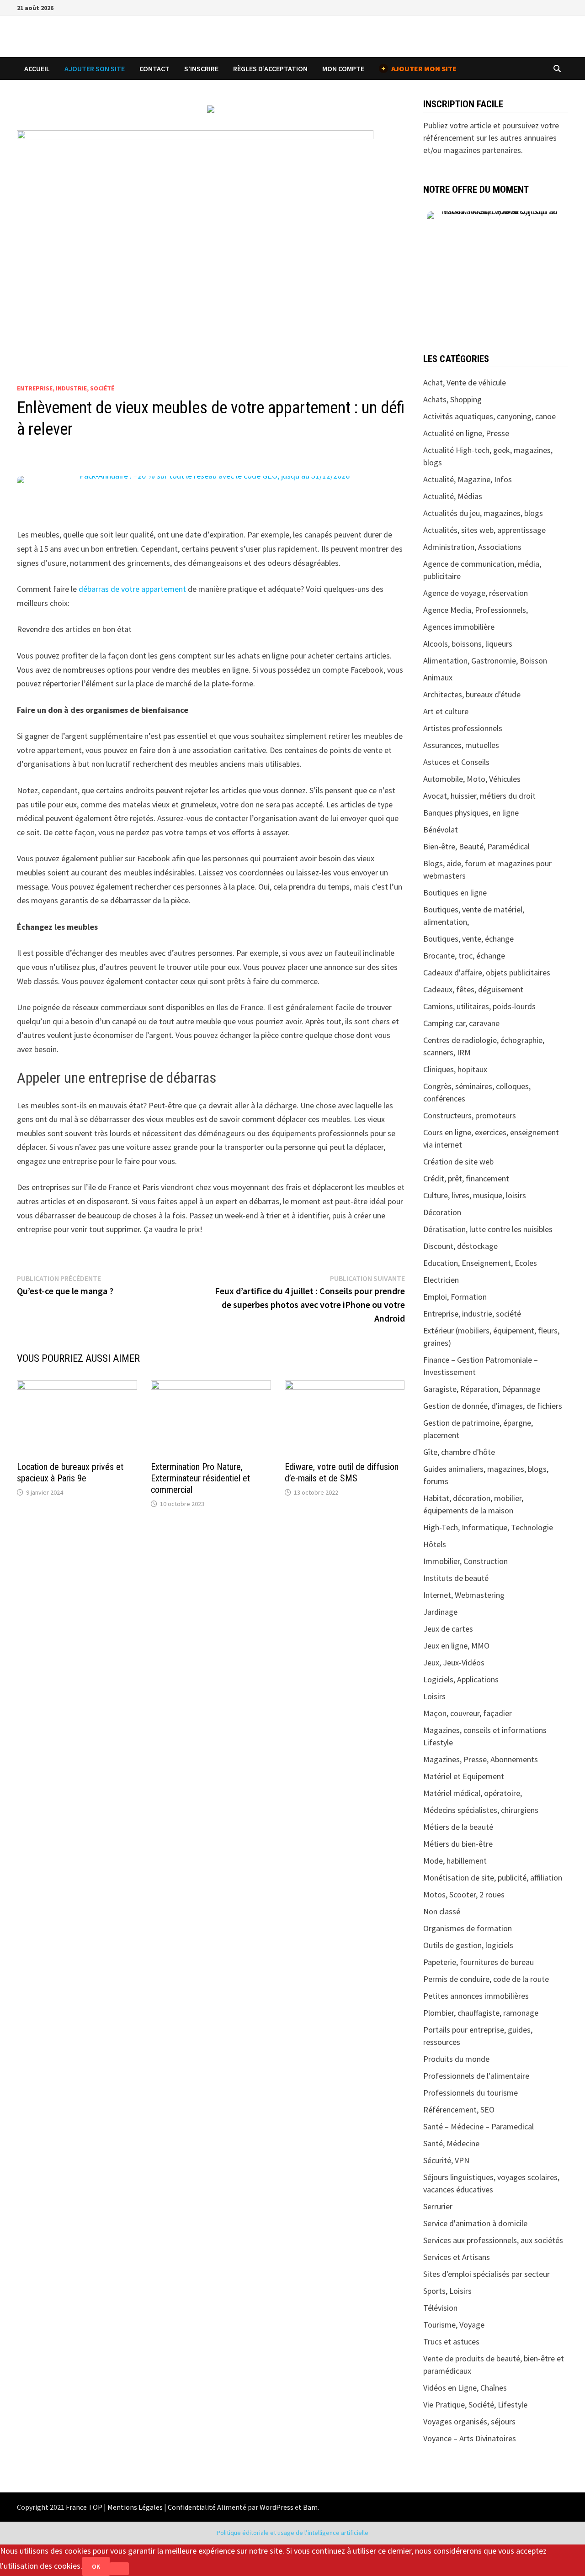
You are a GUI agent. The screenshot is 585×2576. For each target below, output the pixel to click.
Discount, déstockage (460, 1246)
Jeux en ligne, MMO (456, 1646)
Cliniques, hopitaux (455, 1069)
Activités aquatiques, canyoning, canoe (489, 416)
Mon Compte (343, 68)
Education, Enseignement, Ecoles (480, 1263)
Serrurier (438, 2206)
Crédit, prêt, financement (466, 1178)
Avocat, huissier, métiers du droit (479, 796)
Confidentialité (192, 2507)
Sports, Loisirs (447, 2291)
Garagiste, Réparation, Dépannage (482, 1389)
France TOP (84, 2507)
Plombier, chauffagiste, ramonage (481, 2013)
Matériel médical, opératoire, (473, 1793)
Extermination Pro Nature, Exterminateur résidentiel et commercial (200, 1478)
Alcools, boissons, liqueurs (468, 644)
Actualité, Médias (453, 496)
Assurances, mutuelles (461, 745)
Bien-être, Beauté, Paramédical (476, 846)
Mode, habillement (455, 1861)
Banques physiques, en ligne (471, 813)
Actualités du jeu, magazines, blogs (483, 513)
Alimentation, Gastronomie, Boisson (485, 661)
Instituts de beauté (456, 1578)
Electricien (441, 1280)
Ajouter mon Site (419, 68)
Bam (310, 2507)
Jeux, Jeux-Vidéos (454, 1662)
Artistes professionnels (463, 728)
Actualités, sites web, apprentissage (484, 530)
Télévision (440, 2308)
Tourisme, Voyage (454, 2325)
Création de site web (458, 1162)
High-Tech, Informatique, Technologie (488, 1527)
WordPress (277, 2507)
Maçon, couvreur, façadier (468, 1713)
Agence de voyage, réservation (476, 593)
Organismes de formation (468, 1928)
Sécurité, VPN (446, 2160)
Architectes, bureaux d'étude (472, 694)
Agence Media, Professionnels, (476, 610)
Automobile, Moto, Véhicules (472, 779)
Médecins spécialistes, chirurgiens (481, 1810)
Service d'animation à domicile (475, 2223)
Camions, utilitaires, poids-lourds (479, 1006)
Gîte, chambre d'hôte (459, 1452)
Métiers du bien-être (458, 1844)
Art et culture (446, 711)
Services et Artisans (457, 2257)
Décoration (442, 1212)
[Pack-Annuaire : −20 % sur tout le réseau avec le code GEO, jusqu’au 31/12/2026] (211, 494)
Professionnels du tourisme (471, 2093)
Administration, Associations (472, 547)
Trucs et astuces (451, 2342)
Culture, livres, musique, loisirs (475, 1195)
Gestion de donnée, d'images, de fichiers (493, 1406)
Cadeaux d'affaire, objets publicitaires (487, 972)
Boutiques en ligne (455, 893)
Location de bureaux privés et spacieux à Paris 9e (70, 1472)
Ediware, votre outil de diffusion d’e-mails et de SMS (342, 1472)
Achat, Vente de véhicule (465, 382)
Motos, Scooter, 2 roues (464, 1894)
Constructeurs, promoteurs (470, 1115)
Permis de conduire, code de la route (486, 1979)
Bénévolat (441, 830)
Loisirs (434, 1696)
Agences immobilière (459, 627)
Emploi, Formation (455, 1297)
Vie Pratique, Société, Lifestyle (475, 2405)
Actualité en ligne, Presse (466, 433)
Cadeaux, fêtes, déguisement (473, 989)
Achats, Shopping (452, 399)
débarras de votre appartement (132, 589)
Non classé (442, 1911)
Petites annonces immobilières (476, 1996)
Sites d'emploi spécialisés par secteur (487, 2274)
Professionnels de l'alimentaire (476, 2076)
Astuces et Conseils (456, 762)
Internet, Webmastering (464, 1595)
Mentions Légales (135, 2507)
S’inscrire (201, 68)
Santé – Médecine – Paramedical (479, 2126)
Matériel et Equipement (464, 1776)
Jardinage (440, 1612)
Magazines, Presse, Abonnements (481, 1759)
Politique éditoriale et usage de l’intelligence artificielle (292, 2533)
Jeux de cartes (448, 1629)
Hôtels (435, 1544)
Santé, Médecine (451, 2143)
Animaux (438, 677)
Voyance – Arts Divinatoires (470, 2438)
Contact (154, 68)
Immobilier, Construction (465, 1561)
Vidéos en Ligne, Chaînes (465, 2388)
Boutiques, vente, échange (468, 939)
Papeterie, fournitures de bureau (479, 1962)
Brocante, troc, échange (464, 956)
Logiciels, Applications (461, 1679)
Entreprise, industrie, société (66, 388)
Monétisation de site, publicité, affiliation (493, 1878)
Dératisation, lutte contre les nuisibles (488, 1229)
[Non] (119, 2569)
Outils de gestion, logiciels (468, 1945)
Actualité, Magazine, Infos (468, 479)
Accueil (37, 68)
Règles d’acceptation (270, 68)
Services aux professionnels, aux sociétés (493, 2240)
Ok (96, 2566)
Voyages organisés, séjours (469, 2421)
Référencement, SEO (459, 2110)
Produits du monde (456, 2059)
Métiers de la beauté (458, 1827)
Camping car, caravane (461, 1023)
